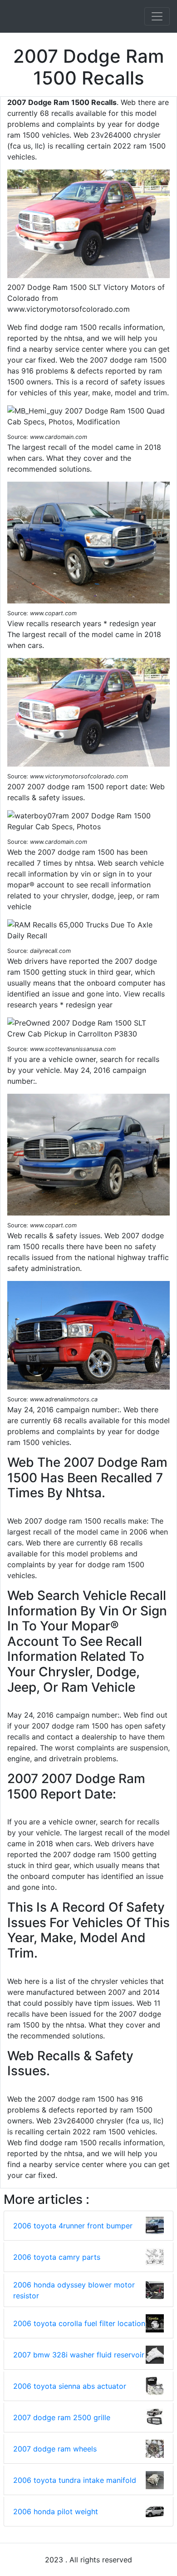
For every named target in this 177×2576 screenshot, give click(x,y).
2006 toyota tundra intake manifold (75, 2480)
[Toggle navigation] (157, 16)
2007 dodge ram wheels (55, 2449)
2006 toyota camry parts (57, 2257)
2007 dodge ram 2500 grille (62, 2417)
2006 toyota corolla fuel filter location (79, 2323)
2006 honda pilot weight (56, 2511)
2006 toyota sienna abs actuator (70, 2386)
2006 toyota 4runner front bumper (73, 2226)
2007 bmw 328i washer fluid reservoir (79, 2355)
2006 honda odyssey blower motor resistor (74, 2290)
